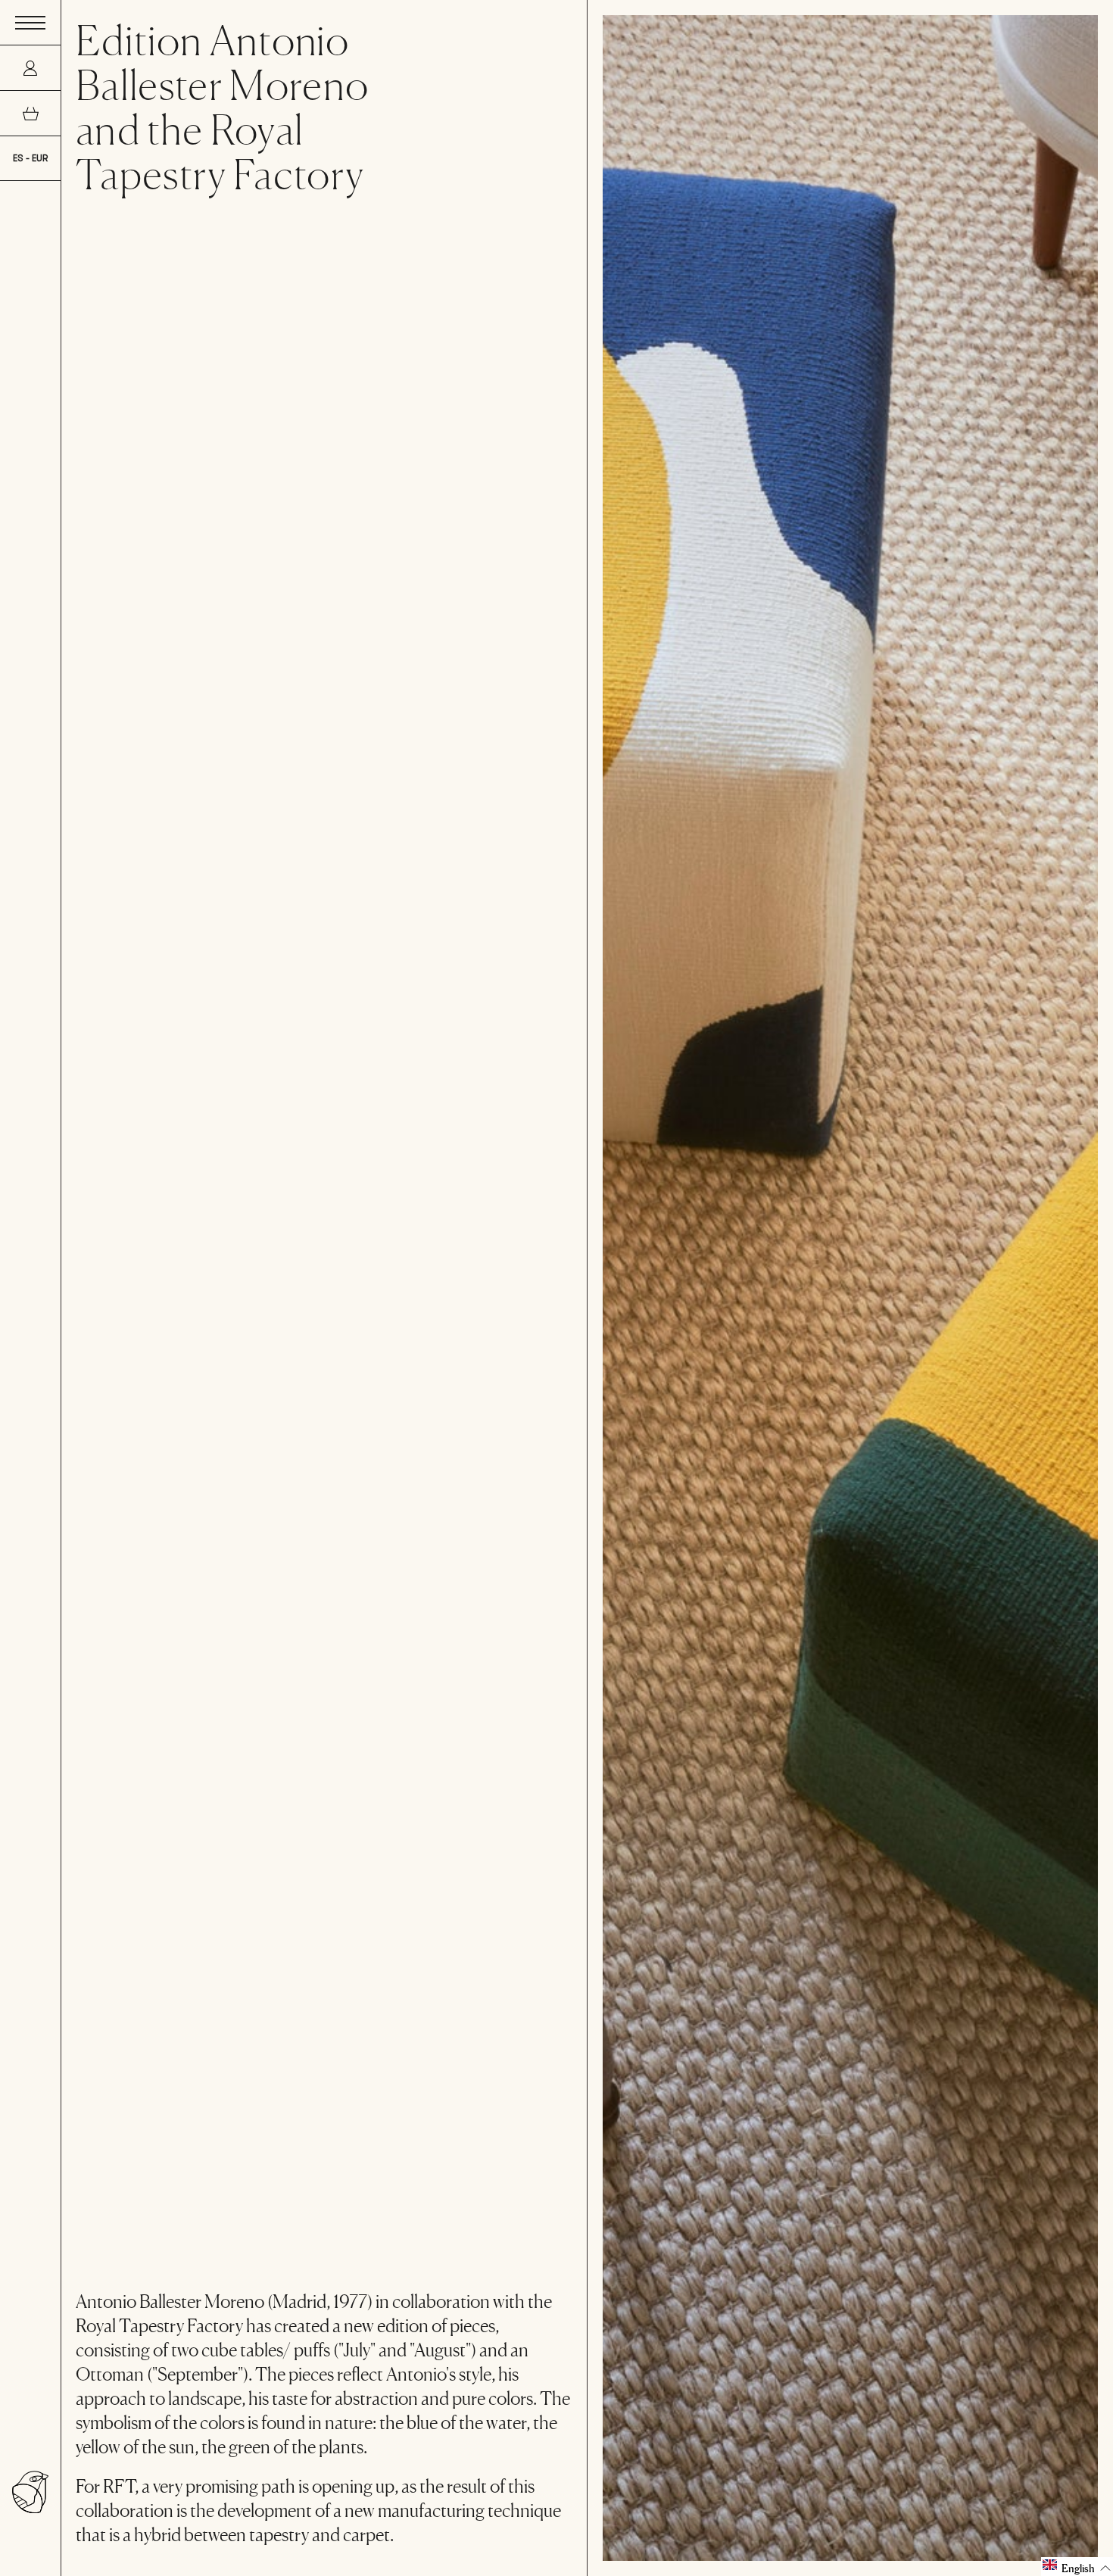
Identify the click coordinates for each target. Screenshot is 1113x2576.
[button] (1077, 2567)
